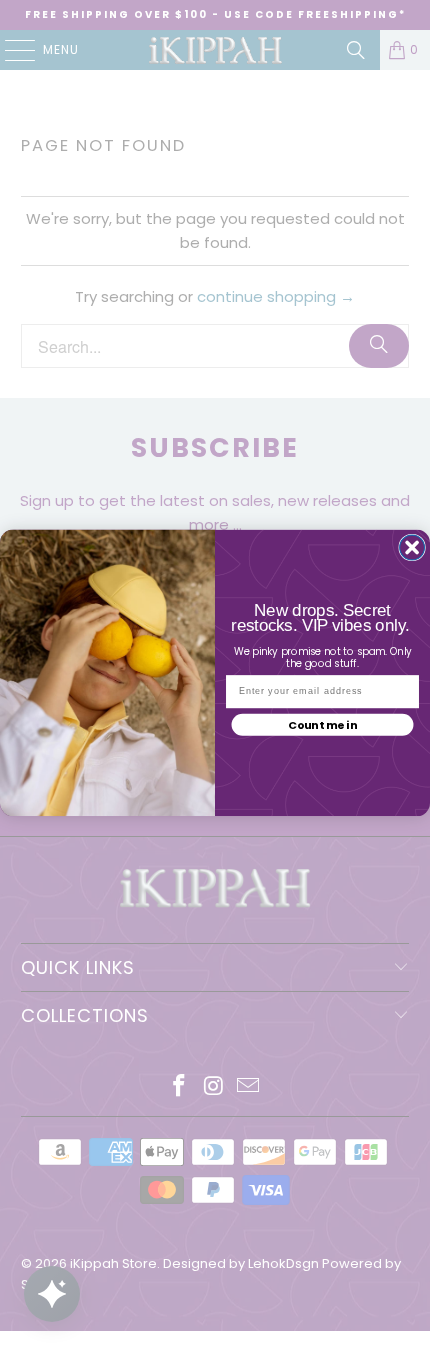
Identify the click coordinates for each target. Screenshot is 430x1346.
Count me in (322, 724)
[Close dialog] (412, 547)
